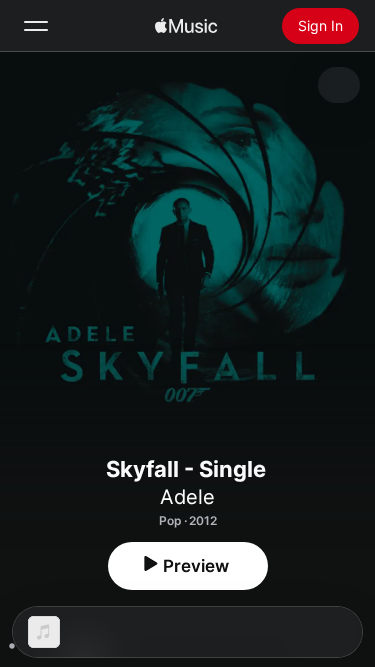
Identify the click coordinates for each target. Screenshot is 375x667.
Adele (187, 497)
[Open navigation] (36, 26)
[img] (186, 26)
